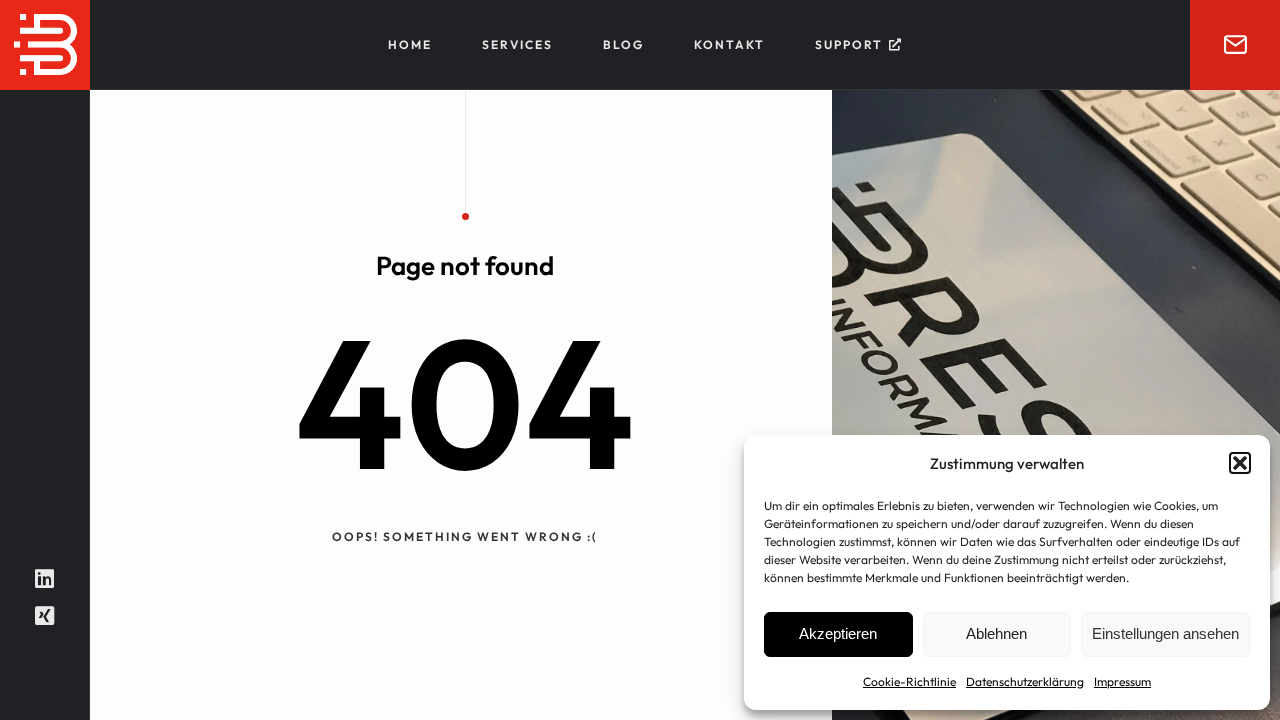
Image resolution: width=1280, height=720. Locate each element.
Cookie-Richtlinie (909, 681)
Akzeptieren (838, 633)
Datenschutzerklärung (1025, 681)
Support (849, 44)
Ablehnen (996, 633)
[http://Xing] (44, 616)
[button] (1240, 463)
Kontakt (729, 44)
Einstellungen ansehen (1165, 633)
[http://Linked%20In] (44, 579)
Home (410, 44)
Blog (623, 44)
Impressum (1122, 681)
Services (517, 44)
